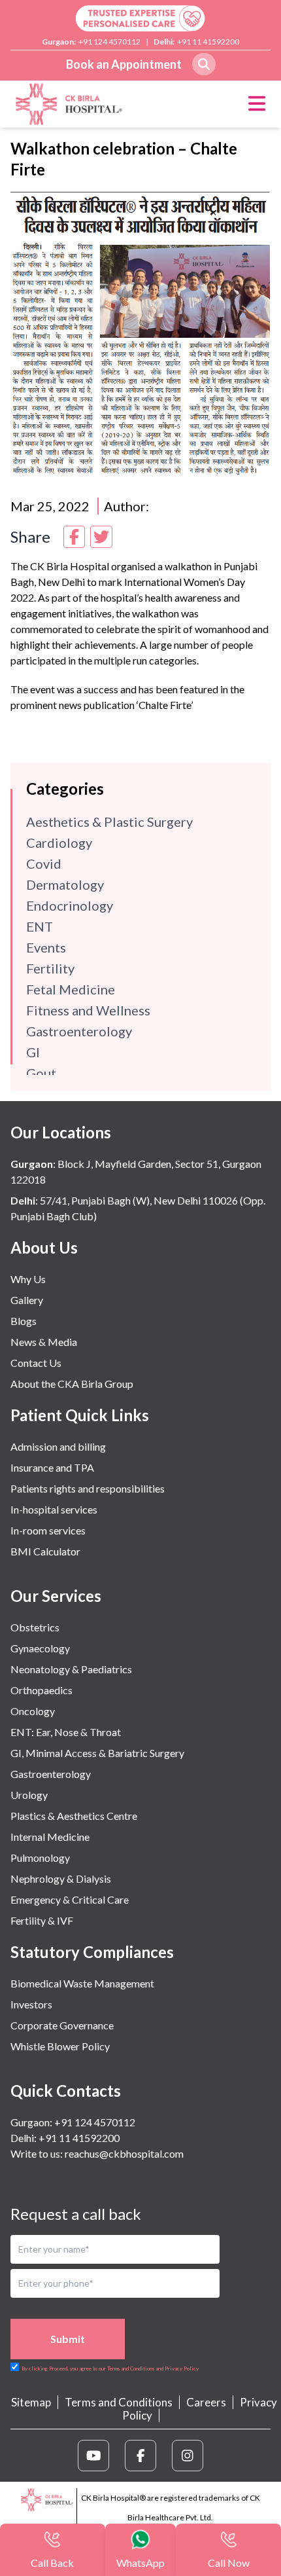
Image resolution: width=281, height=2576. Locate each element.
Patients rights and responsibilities (88, 1488)
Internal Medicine (50, 1837)
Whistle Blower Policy (60, 2046)
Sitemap (31, 2402)
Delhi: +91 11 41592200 (65, 2138)
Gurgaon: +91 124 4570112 (73, 2122)
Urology (29, 1795)
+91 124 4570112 (109, 42)
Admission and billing (58, 1446)
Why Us (28, 1279)
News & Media (44, 1342)
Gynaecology (40, 1648)
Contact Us (36, 1363)
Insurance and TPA (52, 1467)
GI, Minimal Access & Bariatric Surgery (97, 1753)
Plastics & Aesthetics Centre (74, 1816)
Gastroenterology (51, 1774)
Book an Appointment (124, 64)
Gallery (27, 1300)
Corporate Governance (62, 2025)
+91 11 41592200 (208, 42)
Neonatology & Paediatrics (71, 1669)
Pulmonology (40, 1858)
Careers (206, 2402)
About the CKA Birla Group (72, 1384)
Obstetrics (35, 1627)
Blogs (24, 1321)
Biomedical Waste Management (82, 1983)
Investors (31, 2004)
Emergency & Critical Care (70, 1899)
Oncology (33, 1711)
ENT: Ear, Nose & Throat (66, 1732)
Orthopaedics (41, 1690)
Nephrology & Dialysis (61, 1878)
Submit (68, 2339)
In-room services (48, 1530)
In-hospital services (54, 1509)
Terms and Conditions (119, 2402)
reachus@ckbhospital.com (123, 2153)
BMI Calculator (45, 1551)
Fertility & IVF (42, 1920)
